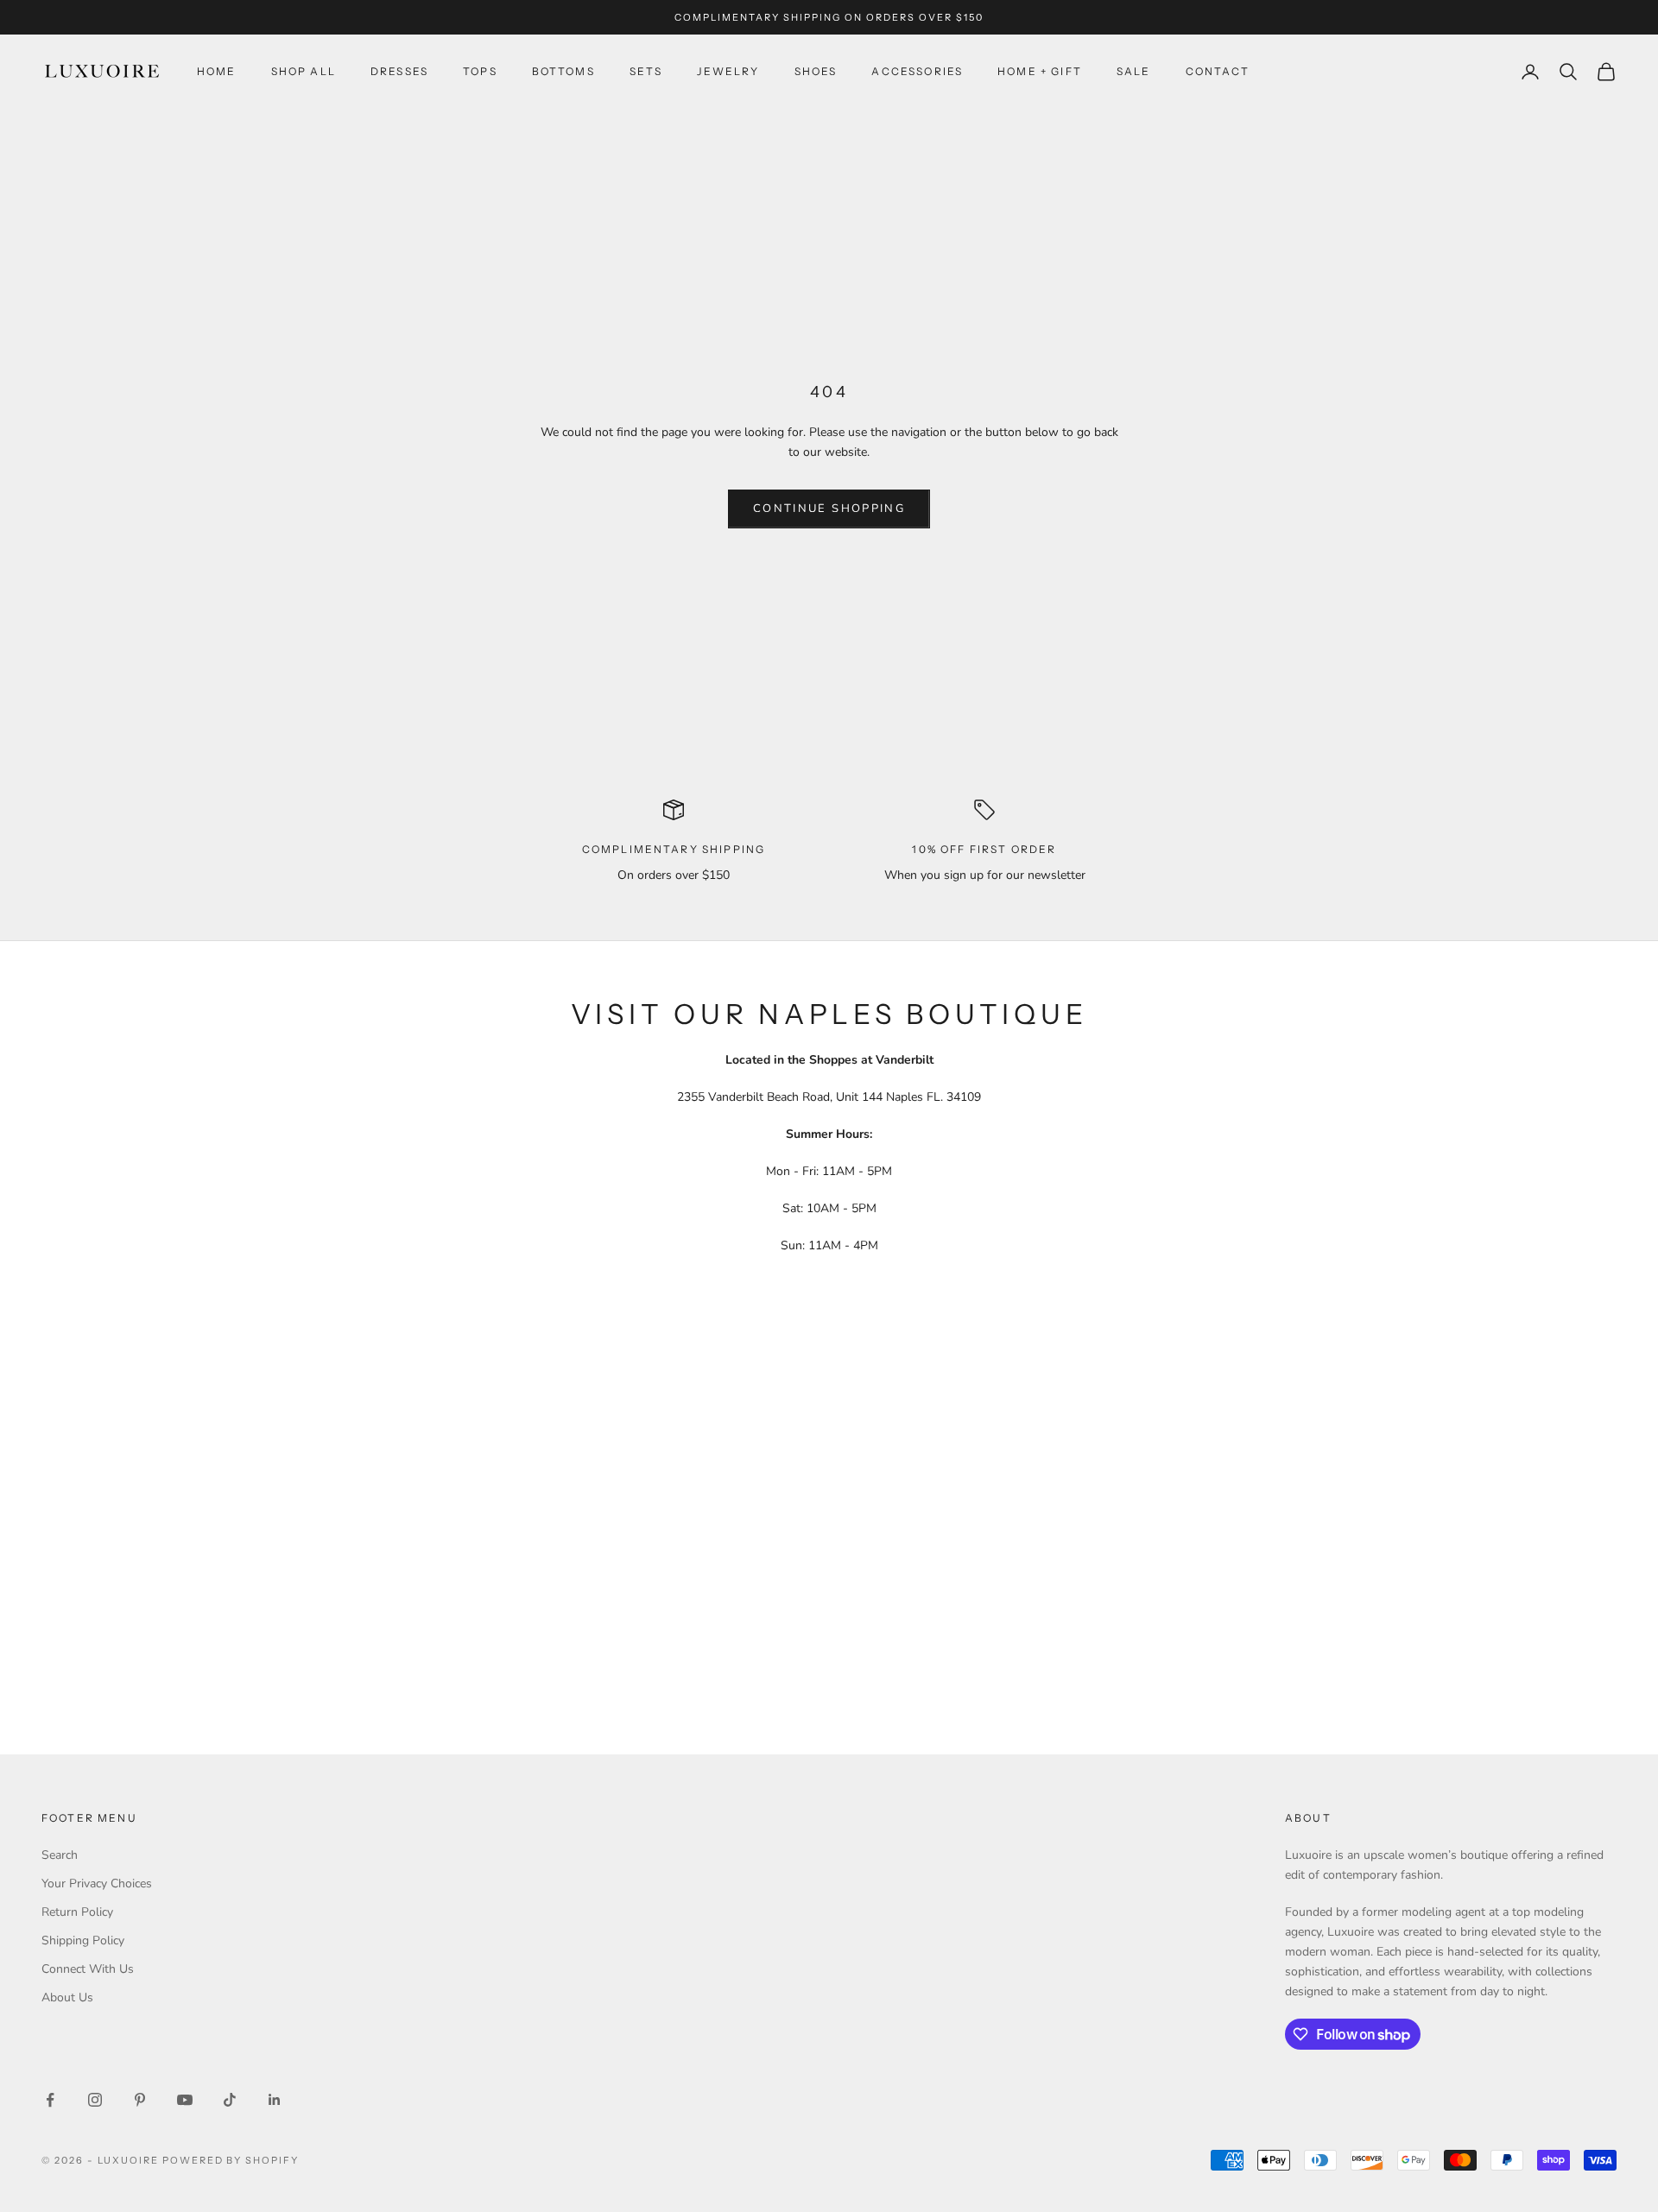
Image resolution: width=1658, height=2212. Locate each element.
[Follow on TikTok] (230, 2100)
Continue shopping (829, 509)
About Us (67, 1997)
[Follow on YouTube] (185, 2100)
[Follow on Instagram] (95, 2100)
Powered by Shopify (231, 2160)
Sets (646, 71)
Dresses (399, 71)
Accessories (917, 71)
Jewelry (728, 71)
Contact (1218, 71)
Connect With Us (88, 1969)
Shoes (816, 71)
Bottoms (563, 71)
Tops (480, 71)
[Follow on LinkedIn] (275, 2100)
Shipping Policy (83, 1940)
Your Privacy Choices (97, 1883)
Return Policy (77, 1912)
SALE (1134, 71)
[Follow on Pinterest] (140, 2100)
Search (60, 1855)
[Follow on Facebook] (50, 2100)
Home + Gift (1040, 71)
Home (217, 71)
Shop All (304, 71)
